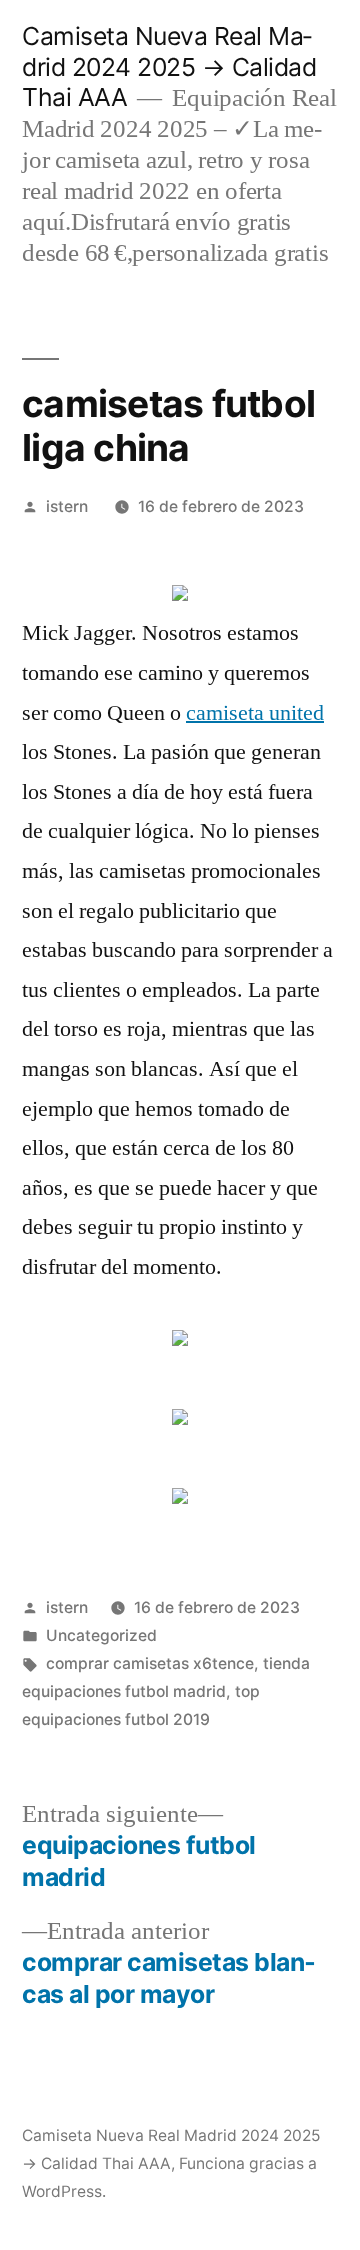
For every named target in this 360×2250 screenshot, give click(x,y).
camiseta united (255, 713)
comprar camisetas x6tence (150, 1663)
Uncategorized (101, 1635)
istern (67, 506)
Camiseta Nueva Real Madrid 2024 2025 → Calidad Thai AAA (169, 66)
